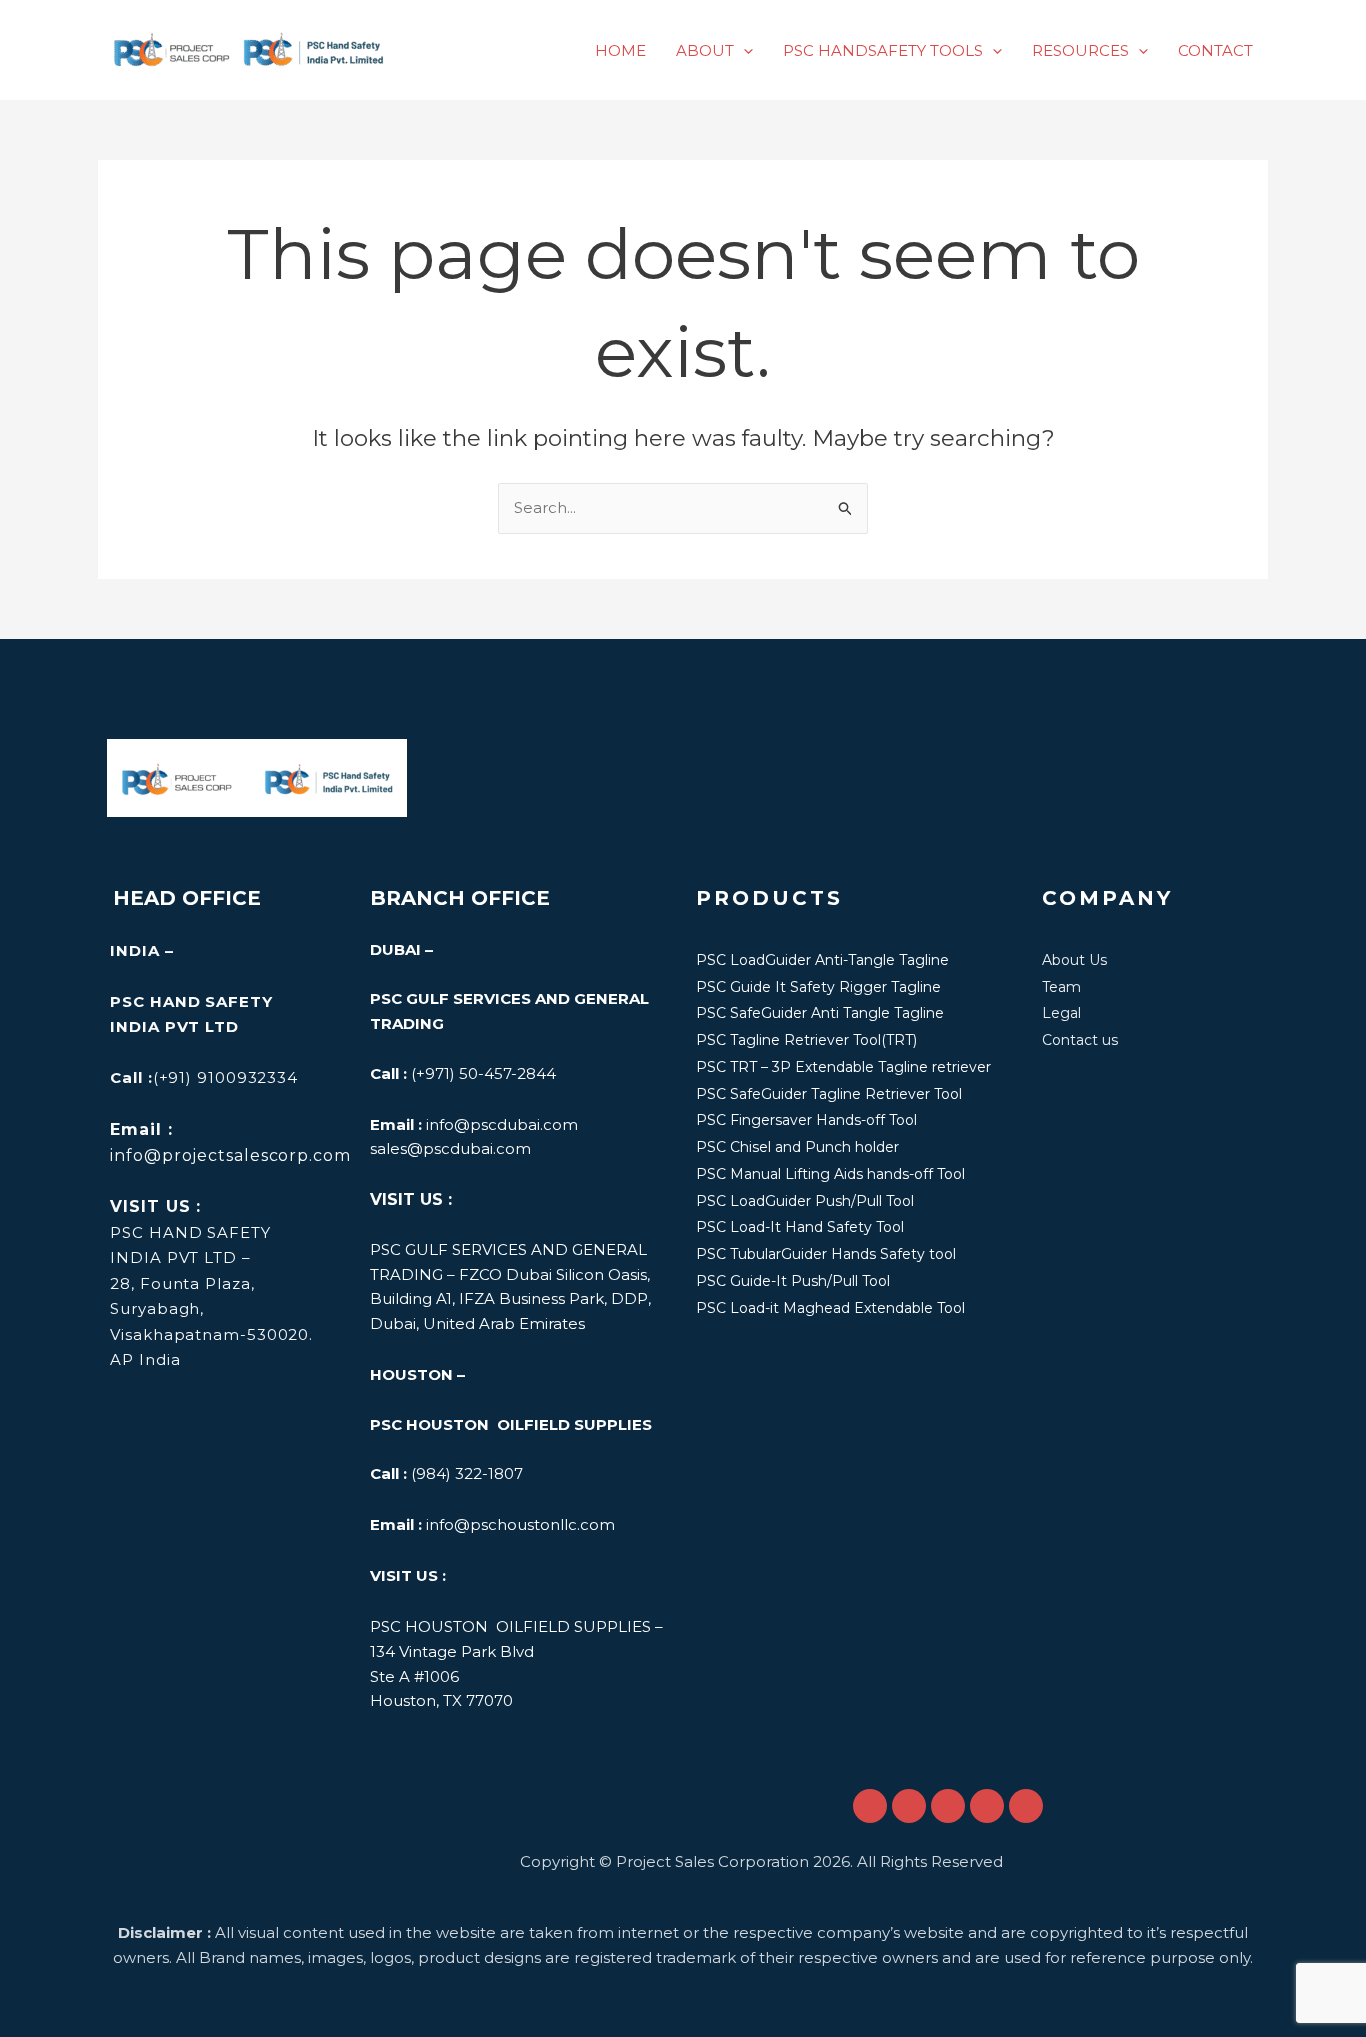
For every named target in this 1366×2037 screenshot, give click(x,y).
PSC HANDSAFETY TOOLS (883, 50)
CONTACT (1215, 50)
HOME (620, 50)
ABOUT (705, 50)
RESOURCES (1080, 50)
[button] (743, 50)
